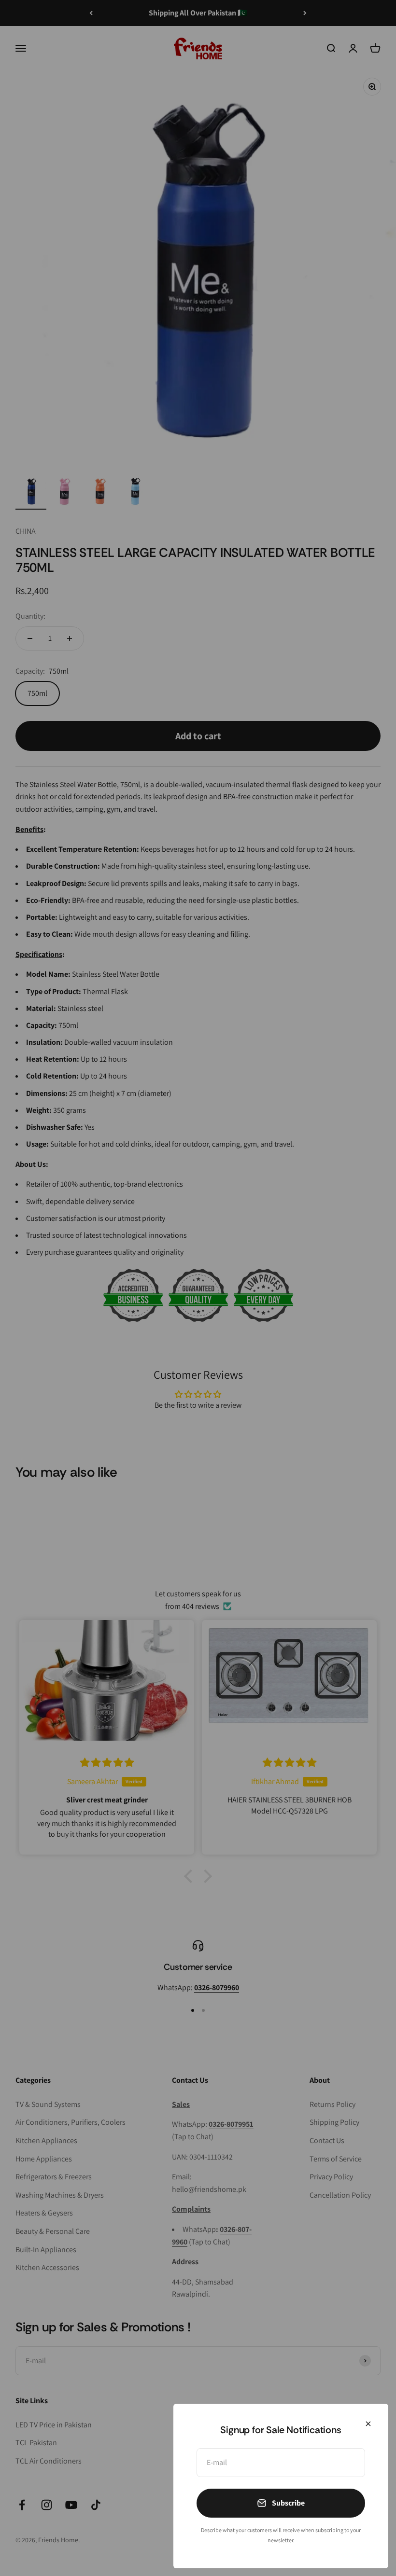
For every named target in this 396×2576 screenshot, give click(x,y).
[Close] (368, 2424)
